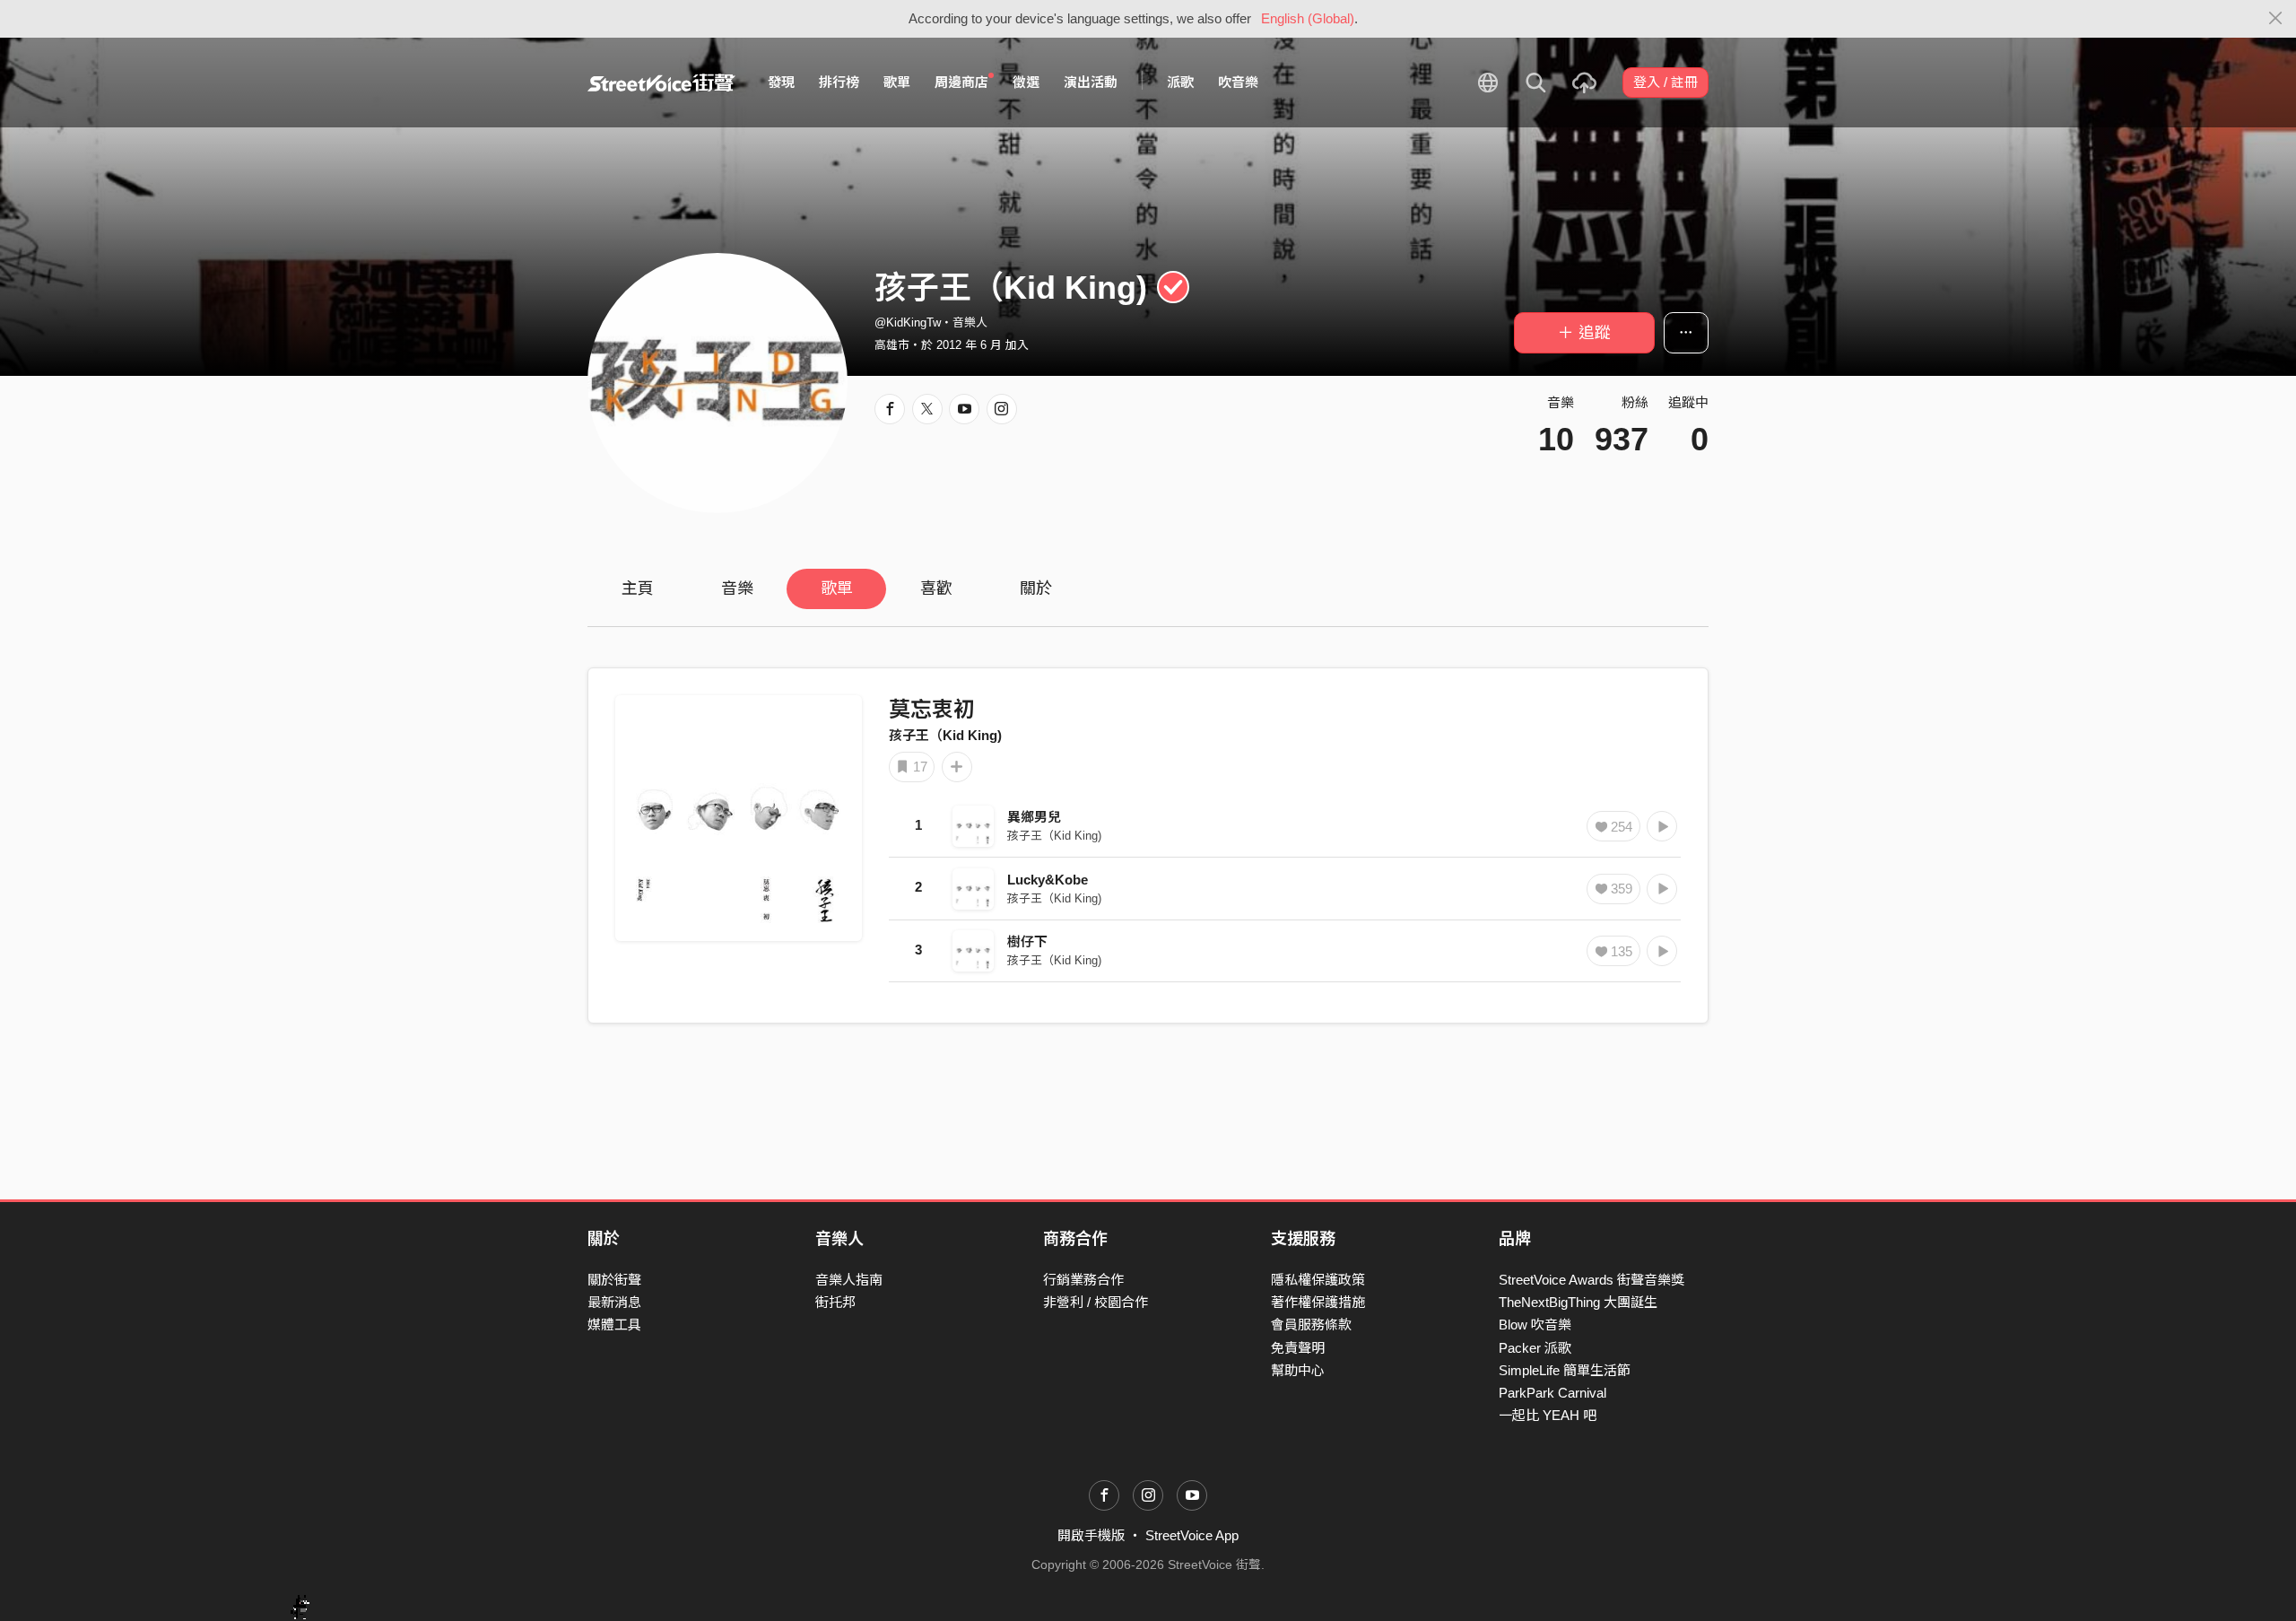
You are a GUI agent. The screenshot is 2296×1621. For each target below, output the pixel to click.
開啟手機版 (1091, 1535)
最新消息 (614, 1302)
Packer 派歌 (1535, 1348)
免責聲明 (1298, 1348)
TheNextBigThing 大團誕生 (1578, 1302)
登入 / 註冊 (1665, 82)
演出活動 (1091, 82)
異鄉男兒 (1034, 817)
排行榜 (839, 82)
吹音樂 (1238, 82)
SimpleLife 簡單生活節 (1565, 1370)
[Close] (2276, 19)
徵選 (1026, 82)
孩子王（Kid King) (945, 735)
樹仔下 (1027, 941)
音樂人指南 (849, 1280)
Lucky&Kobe (1048, 880)
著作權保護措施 (1318, 1302)
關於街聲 (614, 1280)
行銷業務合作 (1083, 1280)
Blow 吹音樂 (1535, 1325)
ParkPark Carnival (1552, 1393)
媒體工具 (614, 1325)
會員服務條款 (1311, 1325)
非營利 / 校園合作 (1096, 1302)
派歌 (1180, 82)
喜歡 (936, 588)
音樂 (737, 588)
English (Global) (1308, 18)
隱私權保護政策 (1318, 1280)
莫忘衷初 (932, 709)
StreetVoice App (1192, 1535)
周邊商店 (961, 82)
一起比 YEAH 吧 (1548, 1415)
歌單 (897, 82)
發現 (781, 82)
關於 (1036, 588)
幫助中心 (1298, 1370)
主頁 (638, 588)
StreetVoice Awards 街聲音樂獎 (1592, 1280)
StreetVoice (661, 83)
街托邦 (835, 1302)
